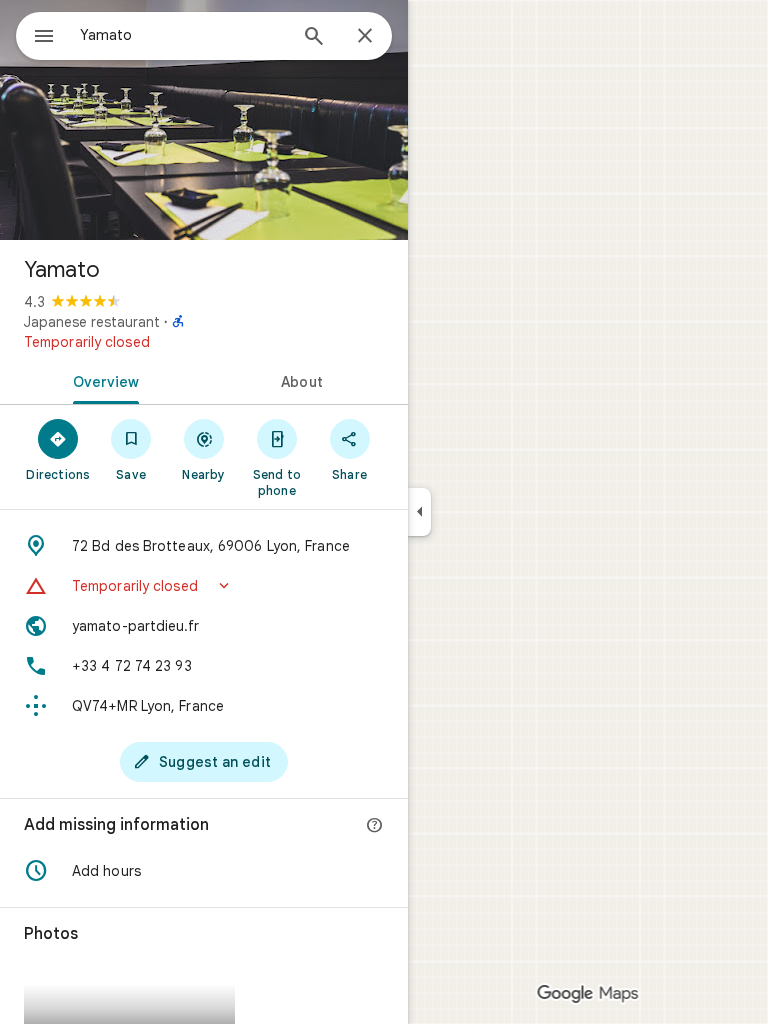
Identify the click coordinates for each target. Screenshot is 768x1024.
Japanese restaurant (92, 322)
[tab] (102, 380)
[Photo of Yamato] (204, 120)
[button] (204, 586)
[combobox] (183, 35)
